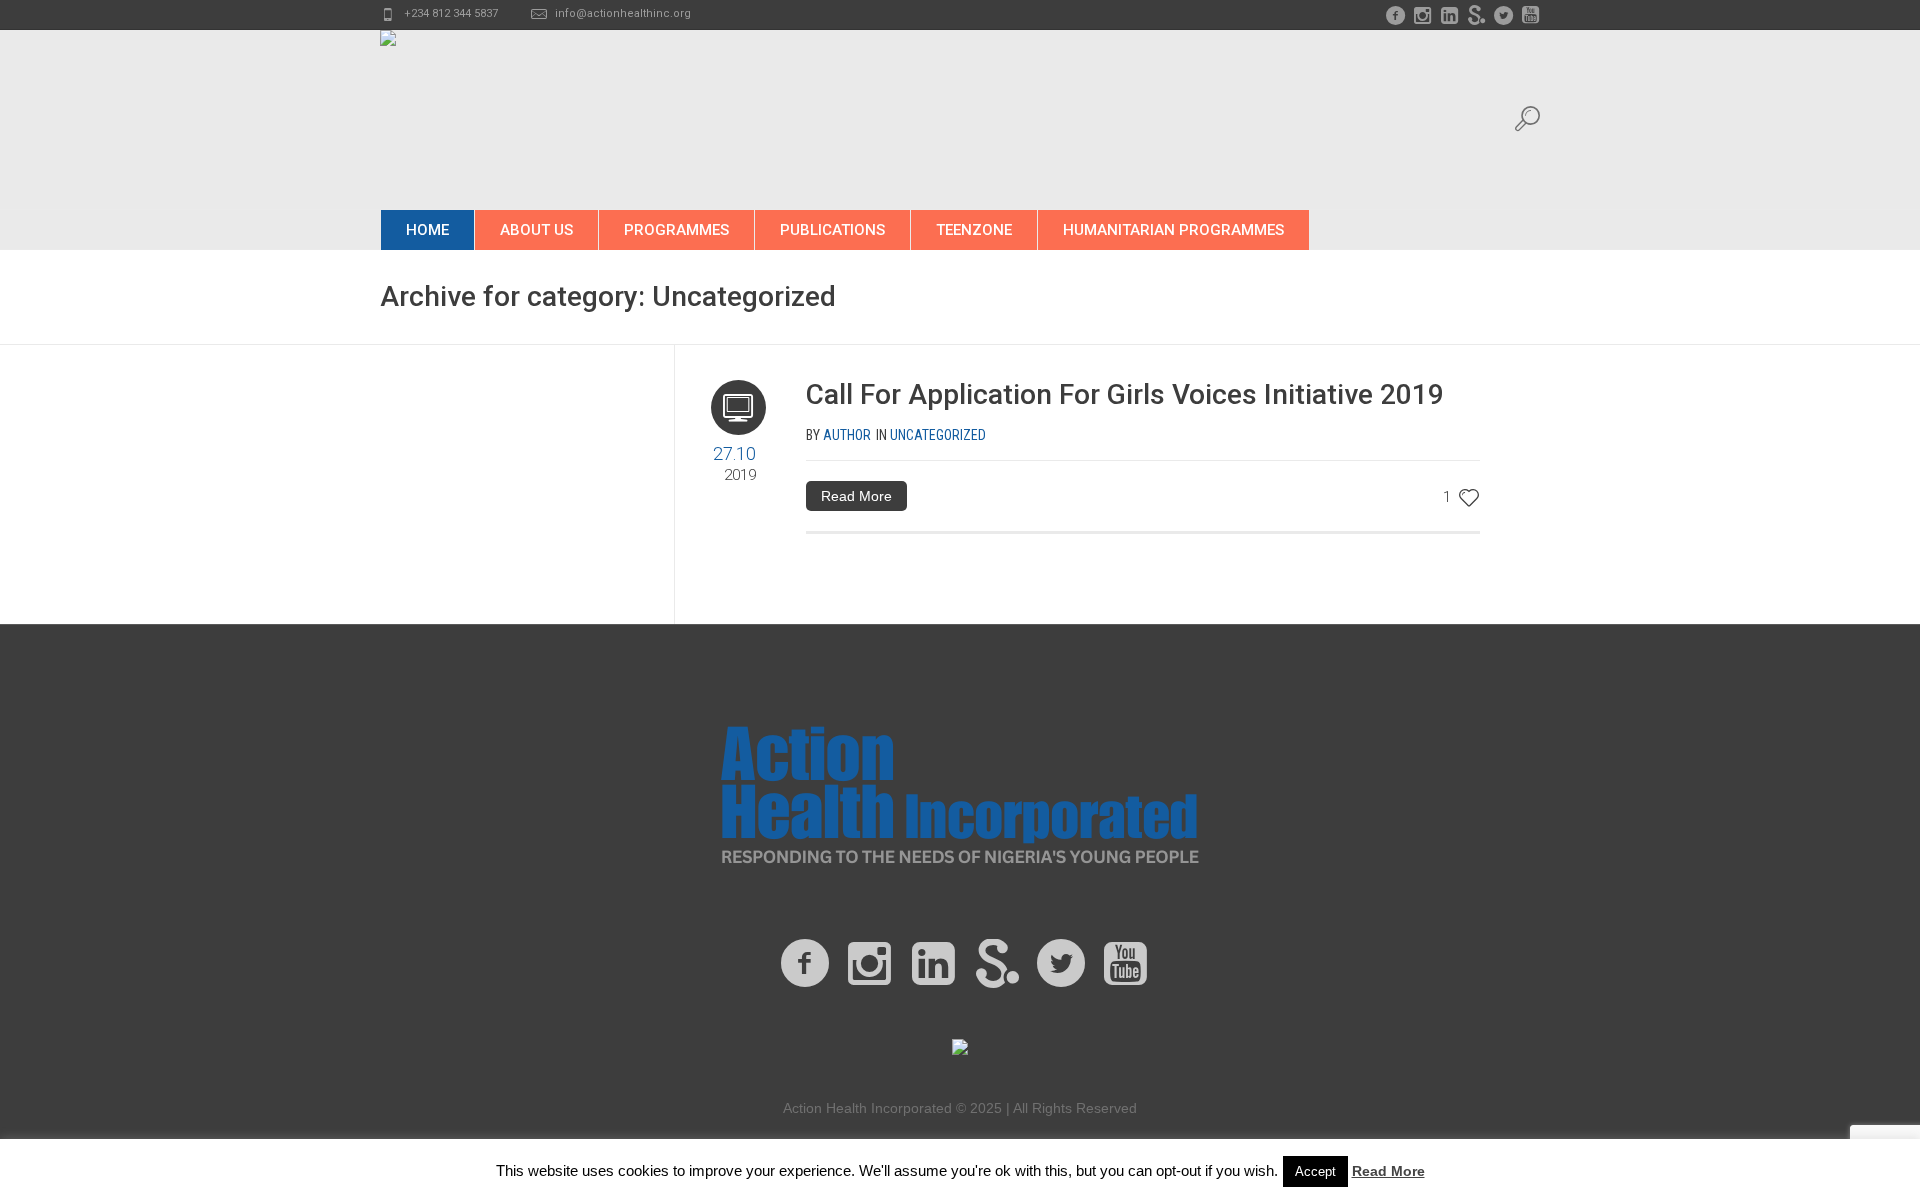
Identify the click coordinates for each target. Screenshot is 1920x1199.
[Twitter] (1503, 15)
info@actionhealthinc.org (623, 13)
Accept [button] (1315, 1171)
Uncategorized (938, 435)
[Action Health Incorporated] (960, 791)
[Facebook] (1395, 15)
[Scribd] (1476, 15)
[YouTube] (1530, 15)
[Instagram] (1422, 15)
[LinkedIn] (1449, 15)
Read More (856, 496)
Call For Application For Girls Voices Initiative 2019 (1125, 394)
